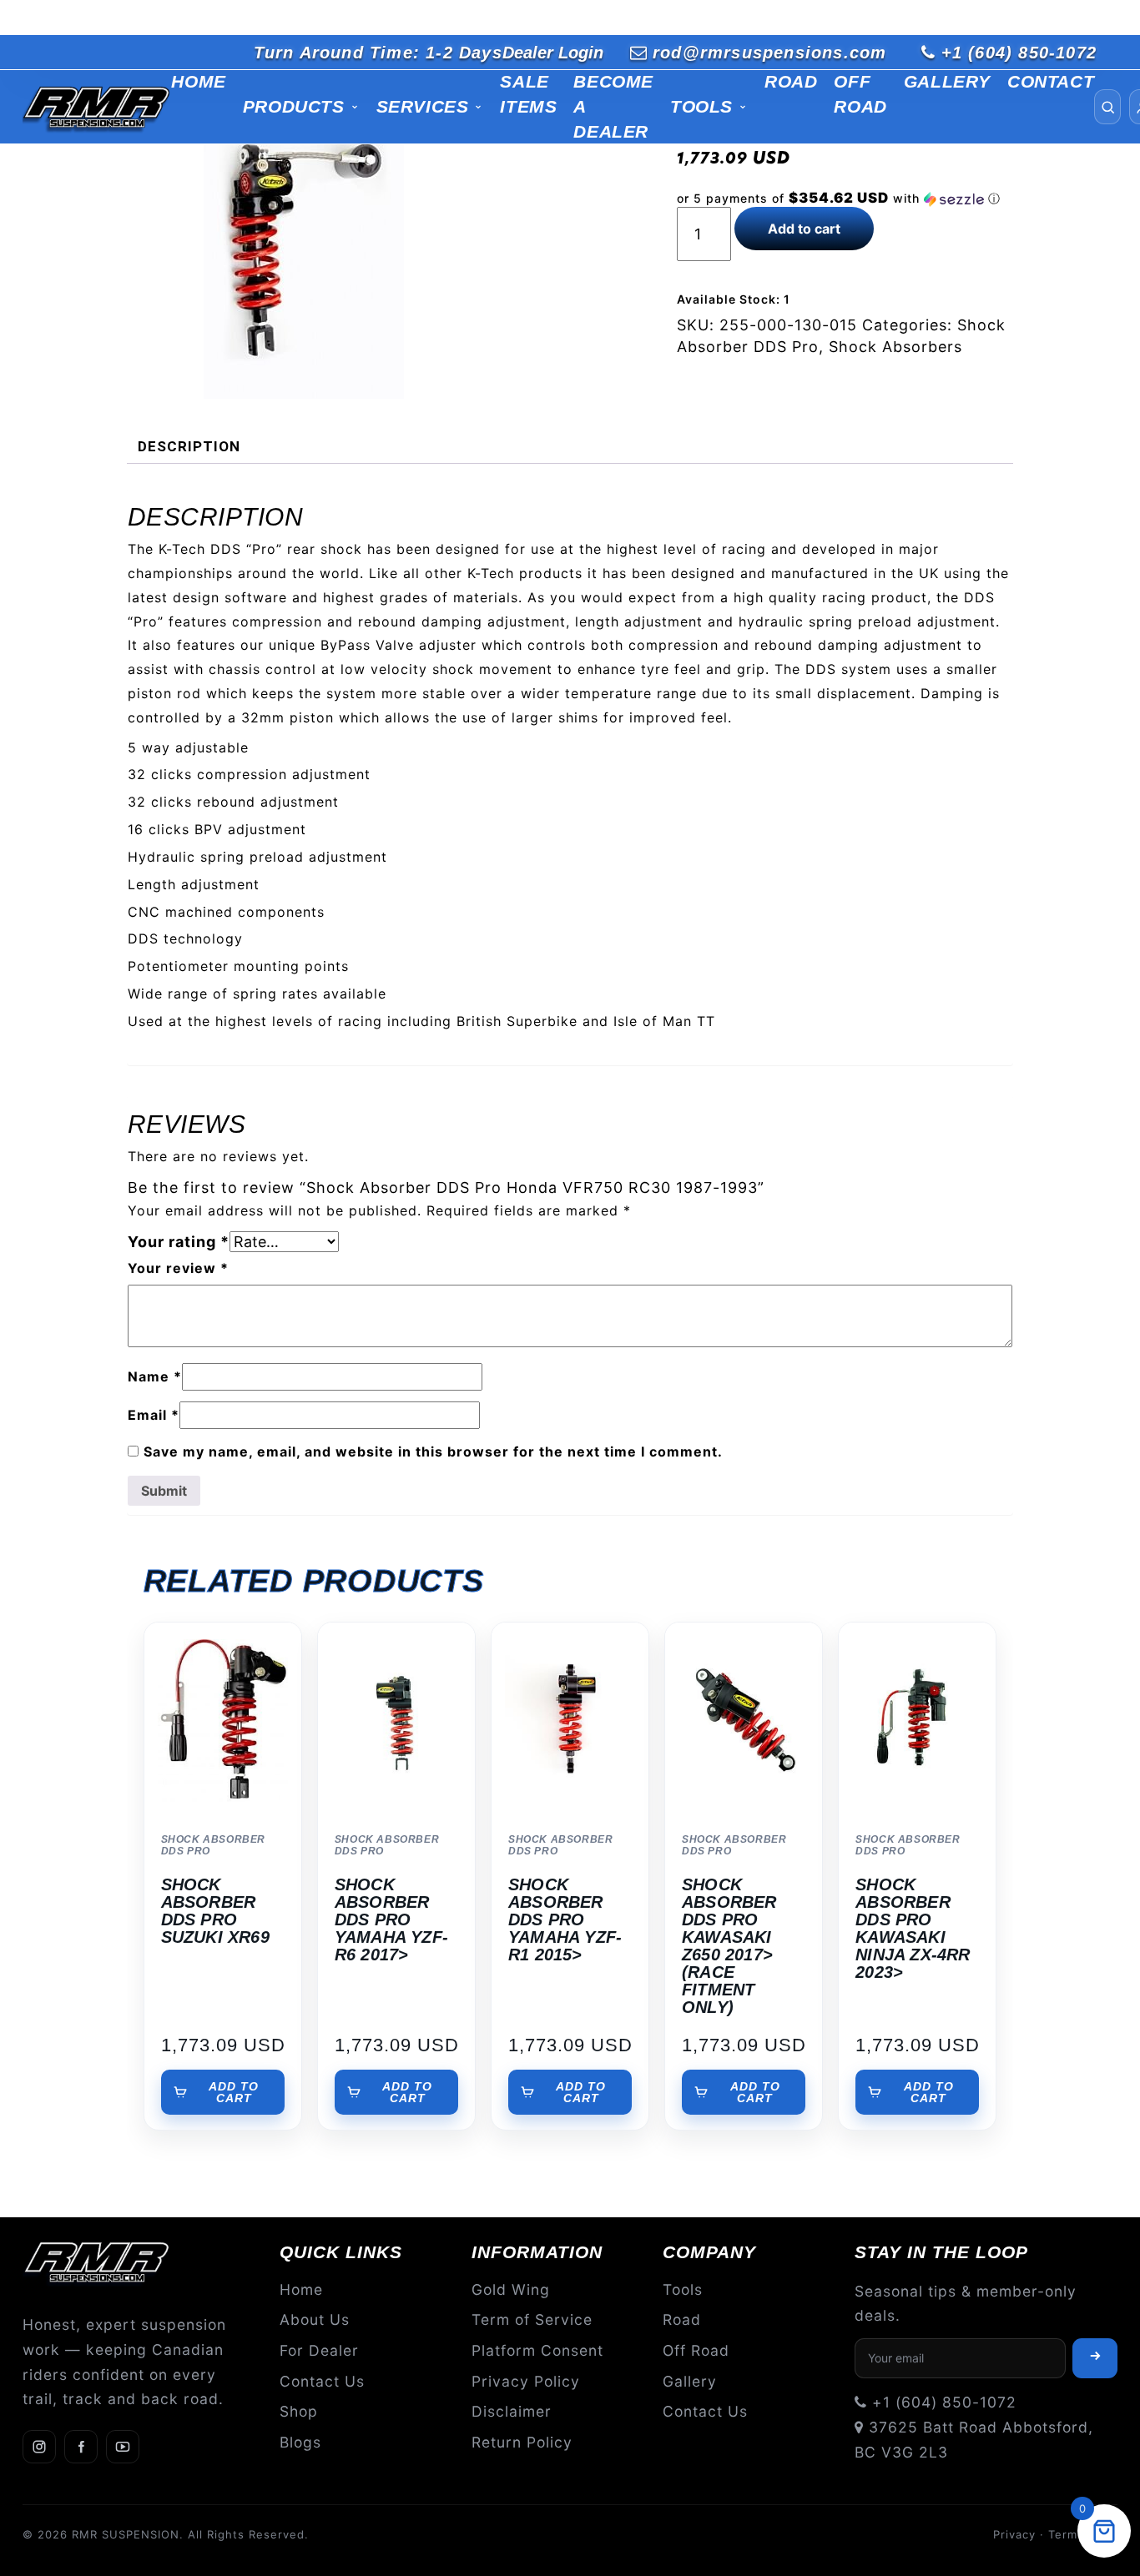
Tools (701, 106)
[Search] (1107, 107)
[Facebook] (81, 2447)
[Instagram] (39, 2447)
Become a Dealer (613, 106)
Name (155, 1376)
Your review (178, 1268)
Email (154, 1415)
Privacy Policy (526, 2381)
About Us (315, 2319)
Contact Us (322, 2381)
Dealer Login (553, 53)
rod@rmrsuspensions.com (769, 53)
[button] (845, 199)
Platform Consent (537, 2350)
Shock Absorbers (895, 347)
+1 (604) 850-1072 (1019, 53)
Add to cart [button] (234, 2092)
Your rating (179, 1242)
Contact (1051, 81)
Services (423, 106)
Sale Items (528, 94)
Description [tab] (189, 446)
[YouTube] (123, 2447)
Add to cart (804, 229)
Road (791, 81)
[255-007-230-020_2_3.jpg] (304, 249)
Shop (299, 2411)
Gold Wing (511, 2289)
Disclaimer (512, 2411)
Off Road (860, 94)
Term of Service (532, 2319)
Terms (1066, 2534)
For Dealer (319, 2350)
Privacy (1014, 2534)
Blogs (300, 2442)
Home (198, 81)
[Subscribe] (1095, 2358)
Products (294, 106)
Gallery (947, 81)
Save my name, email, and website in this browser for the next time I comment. (433, 1452)
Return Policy (522, 2442)
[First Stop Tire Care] (97, 107)
